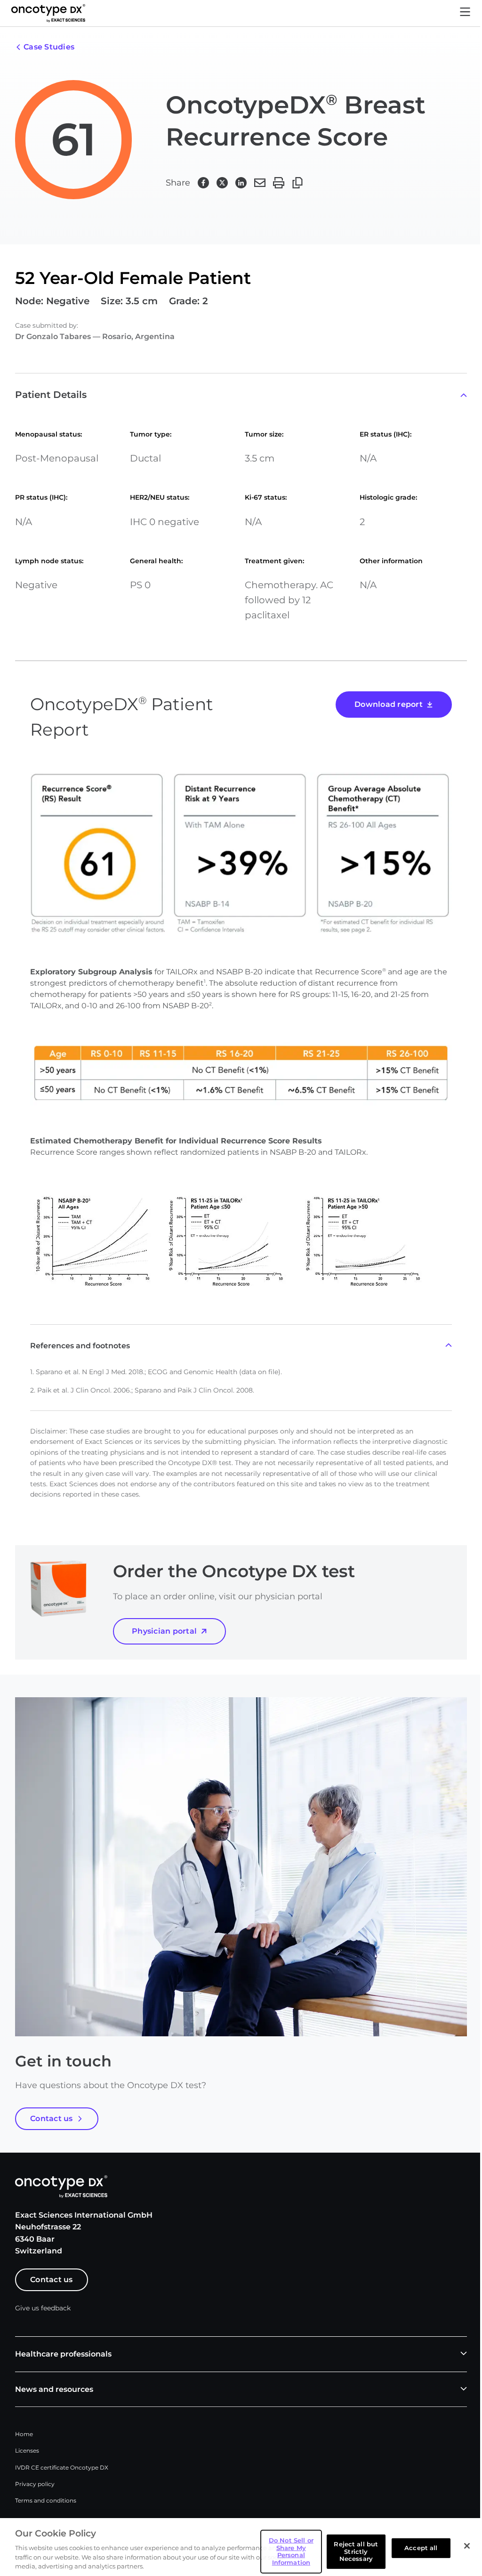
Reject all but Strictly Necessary (356, 2551)
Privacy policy (35, 2484)
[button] (465, 13)
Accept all (421, 2548)
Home (24, 2434)
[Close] (467, 2546)
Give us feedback (43, 2308)
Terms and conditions (46, 2500)
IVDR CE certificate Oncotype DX (62, 2467)
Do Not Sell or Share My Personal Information (291, 2551)
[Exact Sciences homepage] (48, 13)
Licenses (27, 2450)
